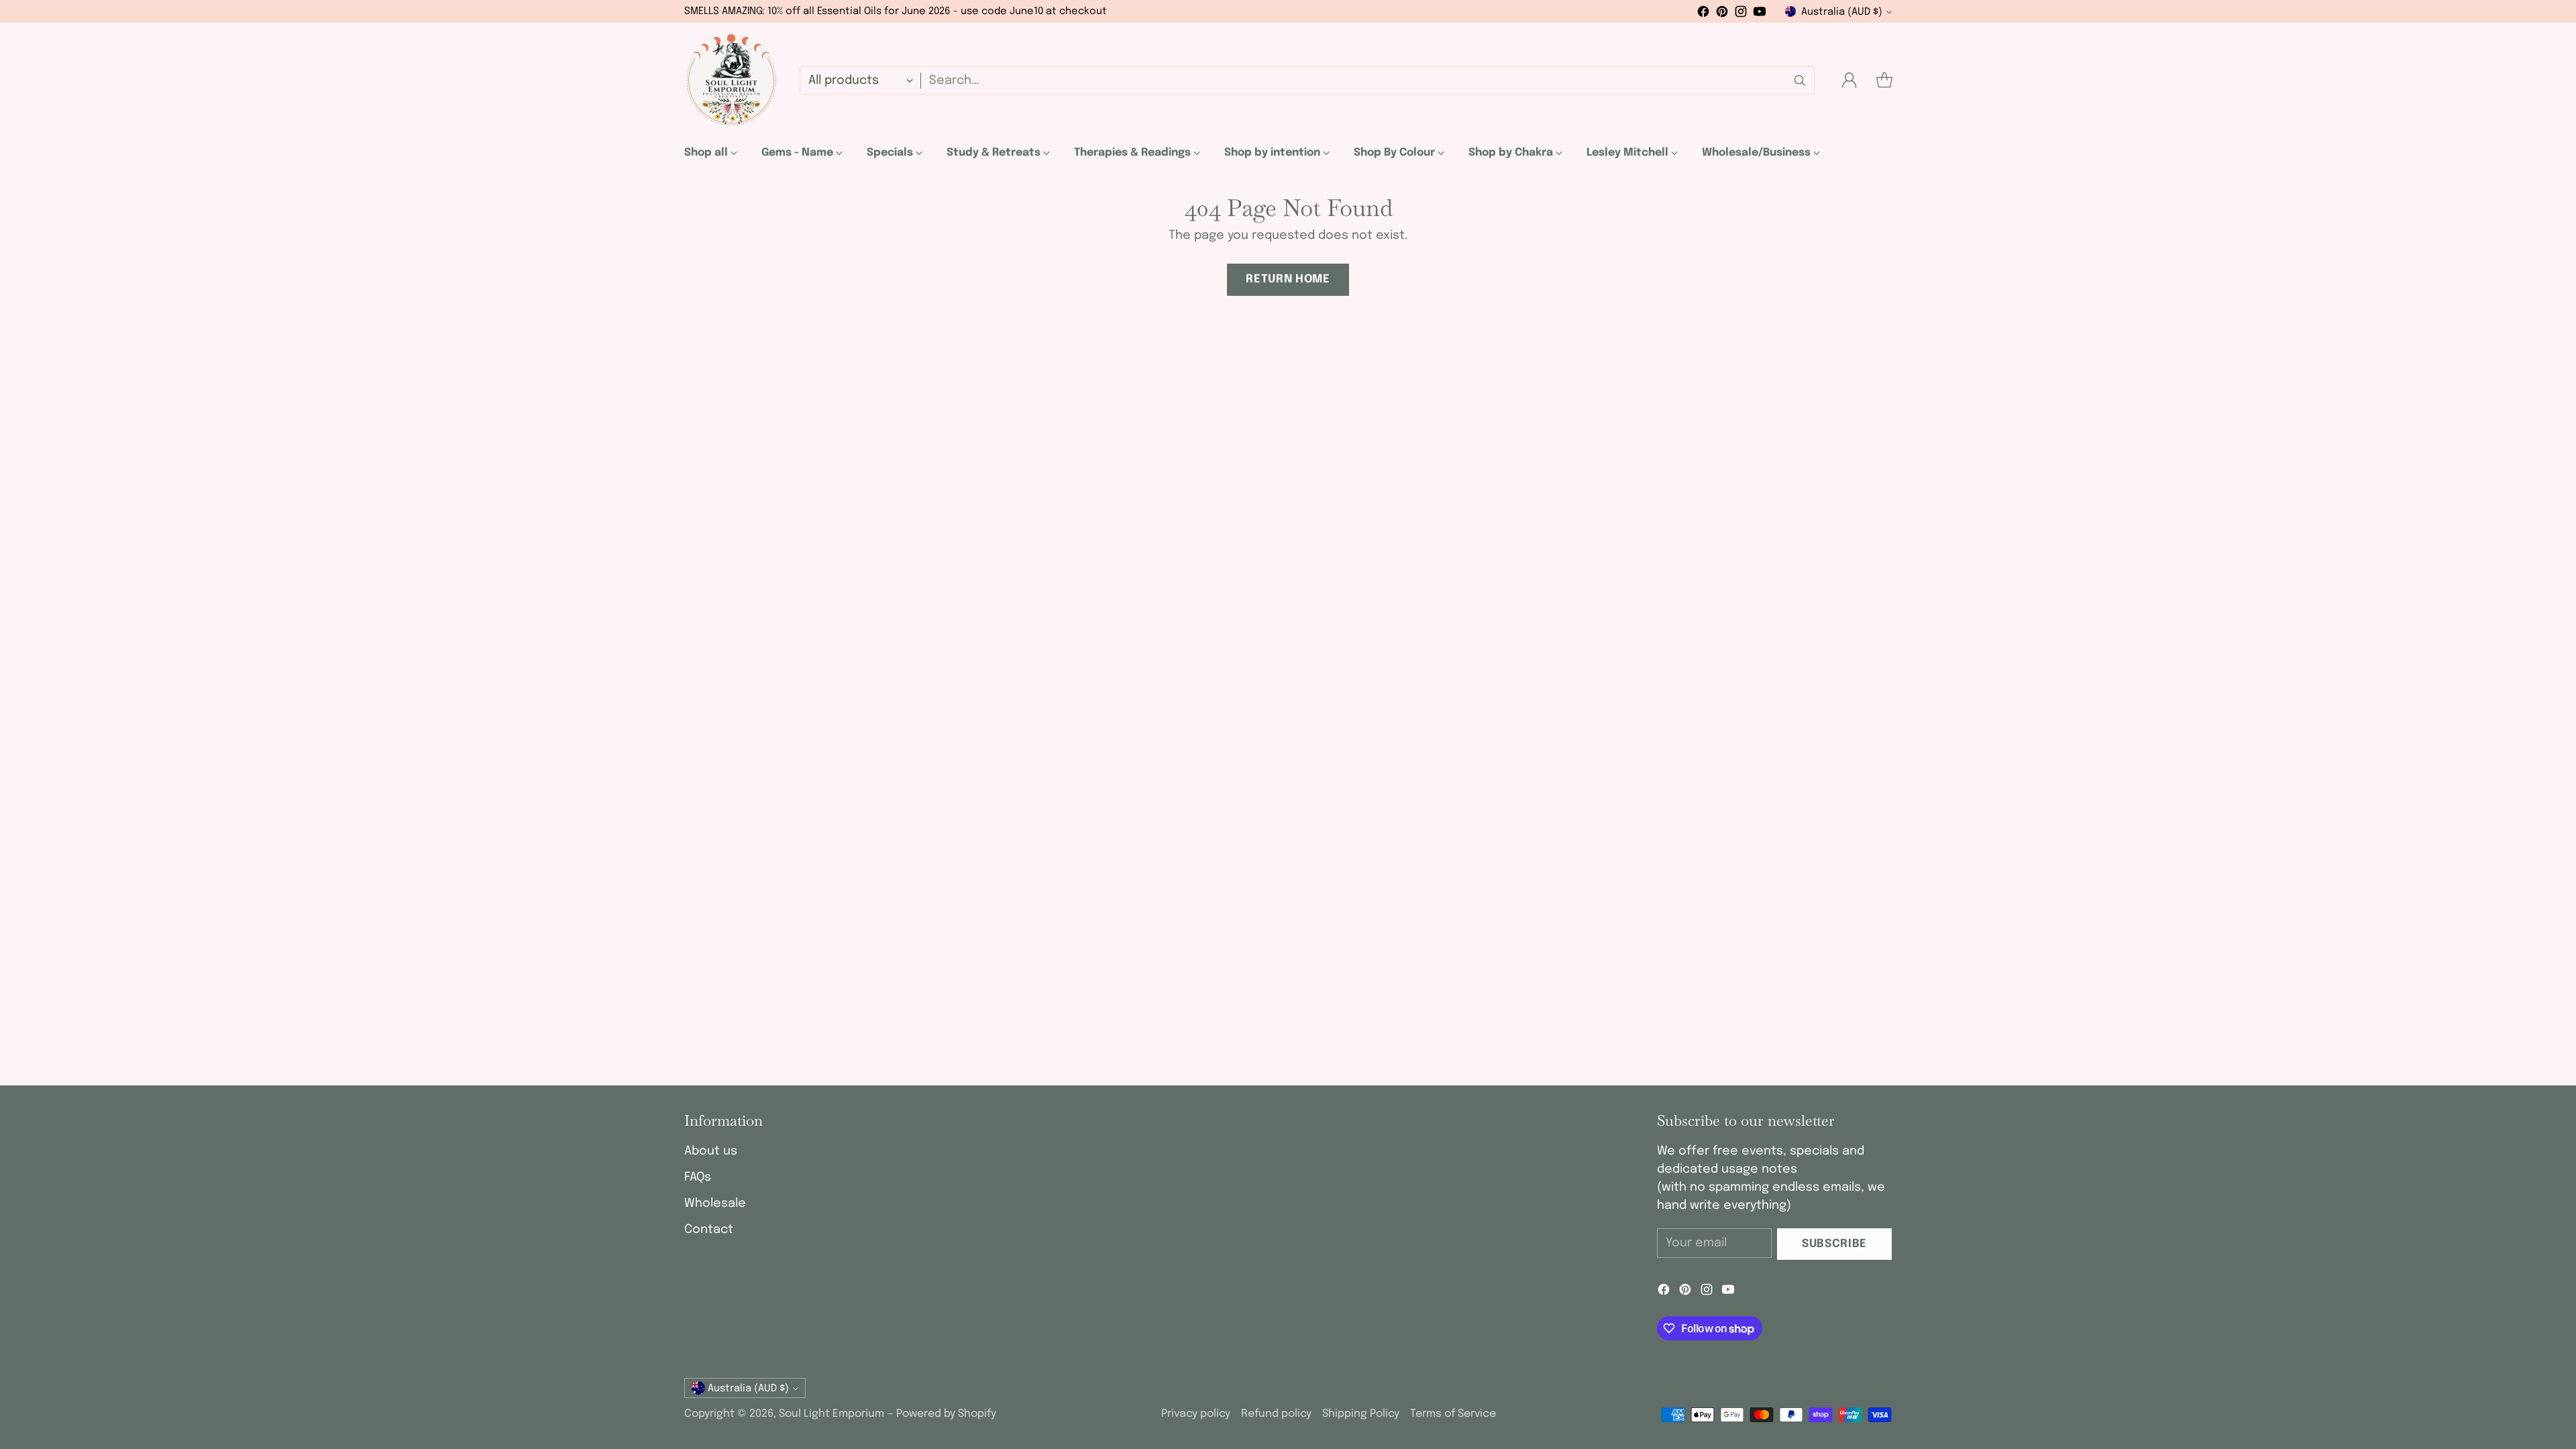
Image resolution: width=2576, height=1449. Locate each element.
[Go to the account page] (1849, 80)
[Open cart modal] (1884, 80)
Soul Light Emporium (831, 1414)
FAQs (698, 1177)
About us (711, 1151)
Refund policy (1276, 1414)
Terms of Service (1453, 1414)
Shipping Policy (1361, 1414)
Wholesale (715, 1203)
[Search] (1800, 80)
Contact (709, 1230)
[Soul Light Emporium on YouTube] (1760, 14)
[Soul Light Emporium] (731, 80)
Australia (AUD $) (1842, 12)
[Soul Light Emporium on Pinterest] (1722, 14)
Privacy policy (1196, 1414)
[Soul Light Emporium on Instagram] (1741, 14)
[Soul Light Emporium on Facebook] (1703, 14)
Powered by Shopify (946, 1414)
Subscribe (1834, 1244)
